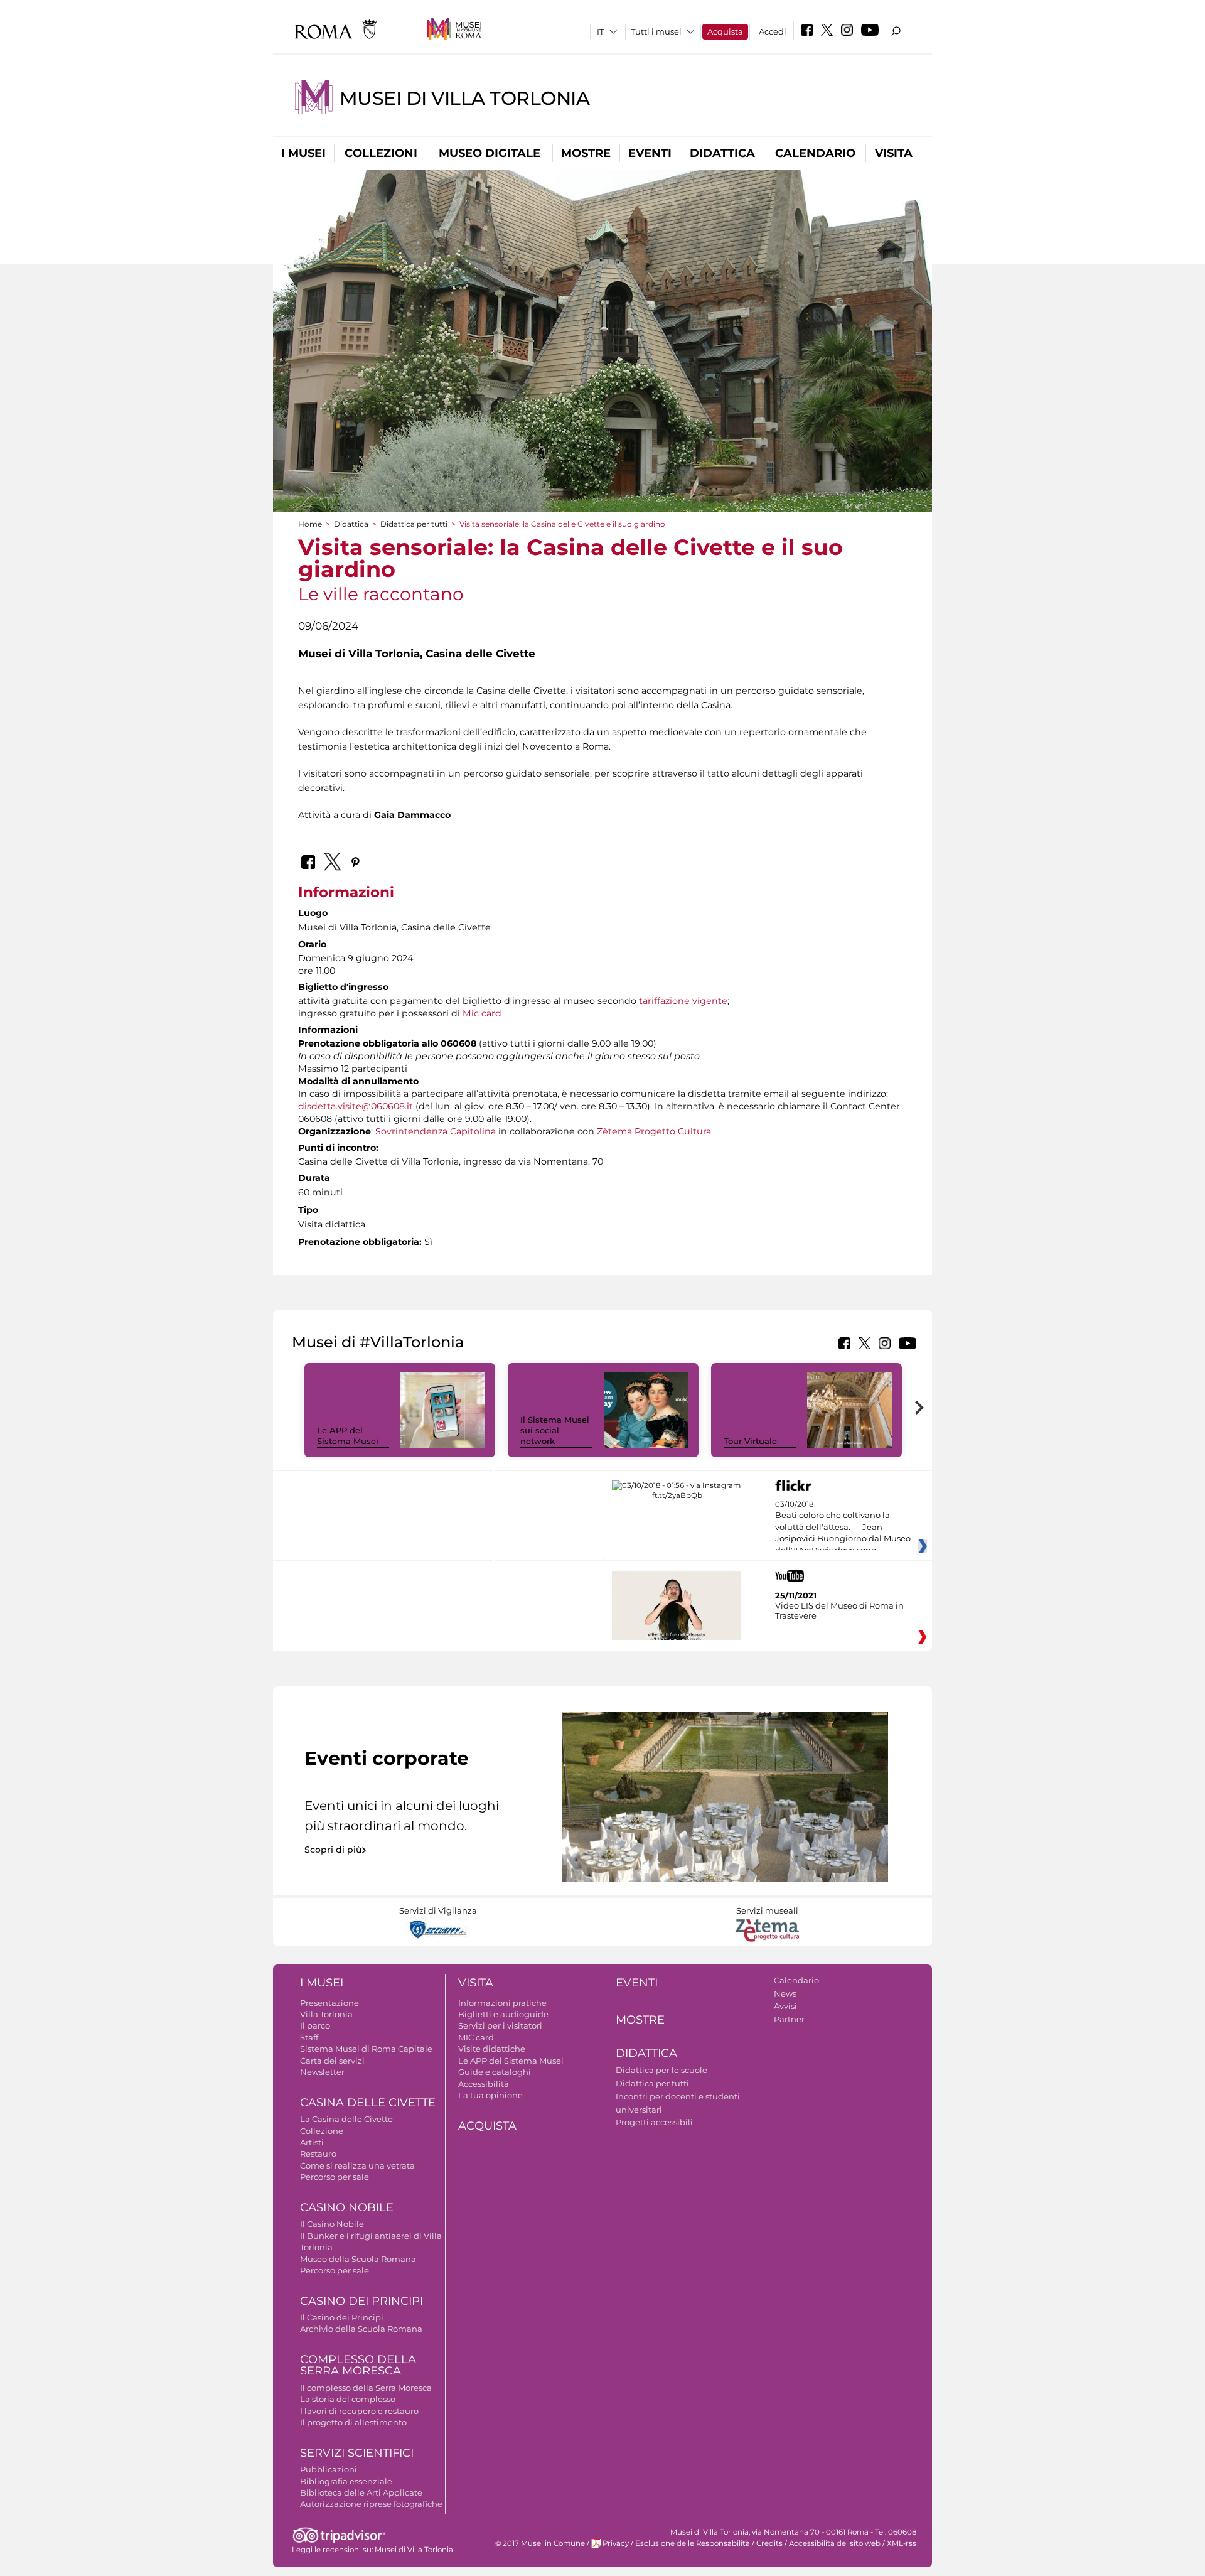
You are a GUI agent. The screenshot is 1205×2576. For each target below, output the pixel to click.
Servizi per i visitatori (500, 2025)
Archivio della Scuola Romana (361, 2329)
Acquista (725, 31)
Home (310, 524)
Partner (789, 2019)
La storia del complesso (348, 2399)
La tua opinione (490, 2095)
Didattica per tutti (414, 524)
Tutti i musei (656, 31)
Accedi (773, 31)
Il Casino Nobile (332, 2224)
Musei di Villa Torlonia (465, 98)
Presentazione (329, 2003)
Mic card (482, 1013)
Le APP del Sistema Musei (348, 1436)
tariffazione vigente (683, 1001)
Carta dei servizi (332, 2061)
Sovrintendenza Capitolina (436, 1131)
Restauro (318, 2153)
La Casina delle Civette (346, 2119)
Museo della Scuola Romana (358, 2259)
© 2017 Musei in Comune (540, 2543)
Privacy (616, 2543)
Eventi (650, 153)
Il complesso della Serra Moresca (366, 2388)
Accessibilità (484, 2084)
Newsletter (322, 2072)
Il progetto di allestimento (353, 2422)
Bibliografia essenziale (346, 2481)
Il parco (315, 2025)
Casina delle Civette (368, 2103)
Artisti (312, 2142)
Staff (309, 2037)
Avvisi (785, 2006)
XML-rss (902, 2543)
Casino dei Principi (361, 2301)
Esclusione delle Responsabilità (693, 2543)
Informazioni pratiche (502, 2003)
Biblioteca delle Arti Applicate (361, 2492)
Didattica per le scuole (661, 2070)
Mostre (586, 153)
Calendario (815, 153)
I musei (303, 153)
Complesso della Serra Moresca (358, 2365)
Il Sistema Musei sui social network (555, 1430)
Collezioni (381, 153)
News (785, 1993)
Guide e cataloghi (495, 2072)
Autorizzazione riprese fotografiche (371, 2504)
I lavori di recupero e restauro (359, 2411)
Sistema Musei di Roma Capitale (366, 2049)
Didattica (722, 153)
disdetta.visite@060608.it (356, 1106)
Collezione (322, 2131)
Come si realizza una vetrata (357, 2165)
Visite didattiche (492, 2049)
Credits (769, 2543)
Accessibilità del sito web (835, 2543)
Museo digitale (490, 153)
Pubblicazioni (329, 2469)
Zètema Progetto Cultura (654, 1131)
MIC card (476, 2037)
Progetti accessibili (654, 2122)
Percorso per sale (335, 2177)
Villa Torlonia (326, 2014)
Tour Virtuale (750, 1441)
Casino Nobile (347, 2207)
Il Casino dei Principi (342, 2317)
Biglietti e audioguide (503, 2014)
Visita (894, 153)
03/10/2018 (843, 1528)
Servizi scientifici (357, 2453)
